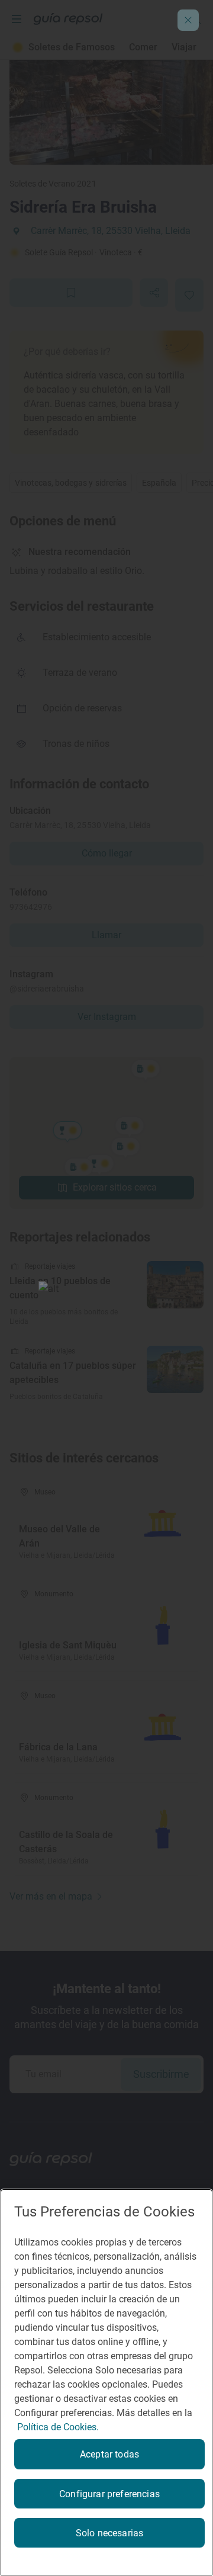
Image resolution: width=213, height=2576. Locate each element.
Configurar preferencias (109, 2494)
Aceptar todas (109, 2454)
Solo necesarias (109, 2533)
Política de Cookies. (58, 2427)
